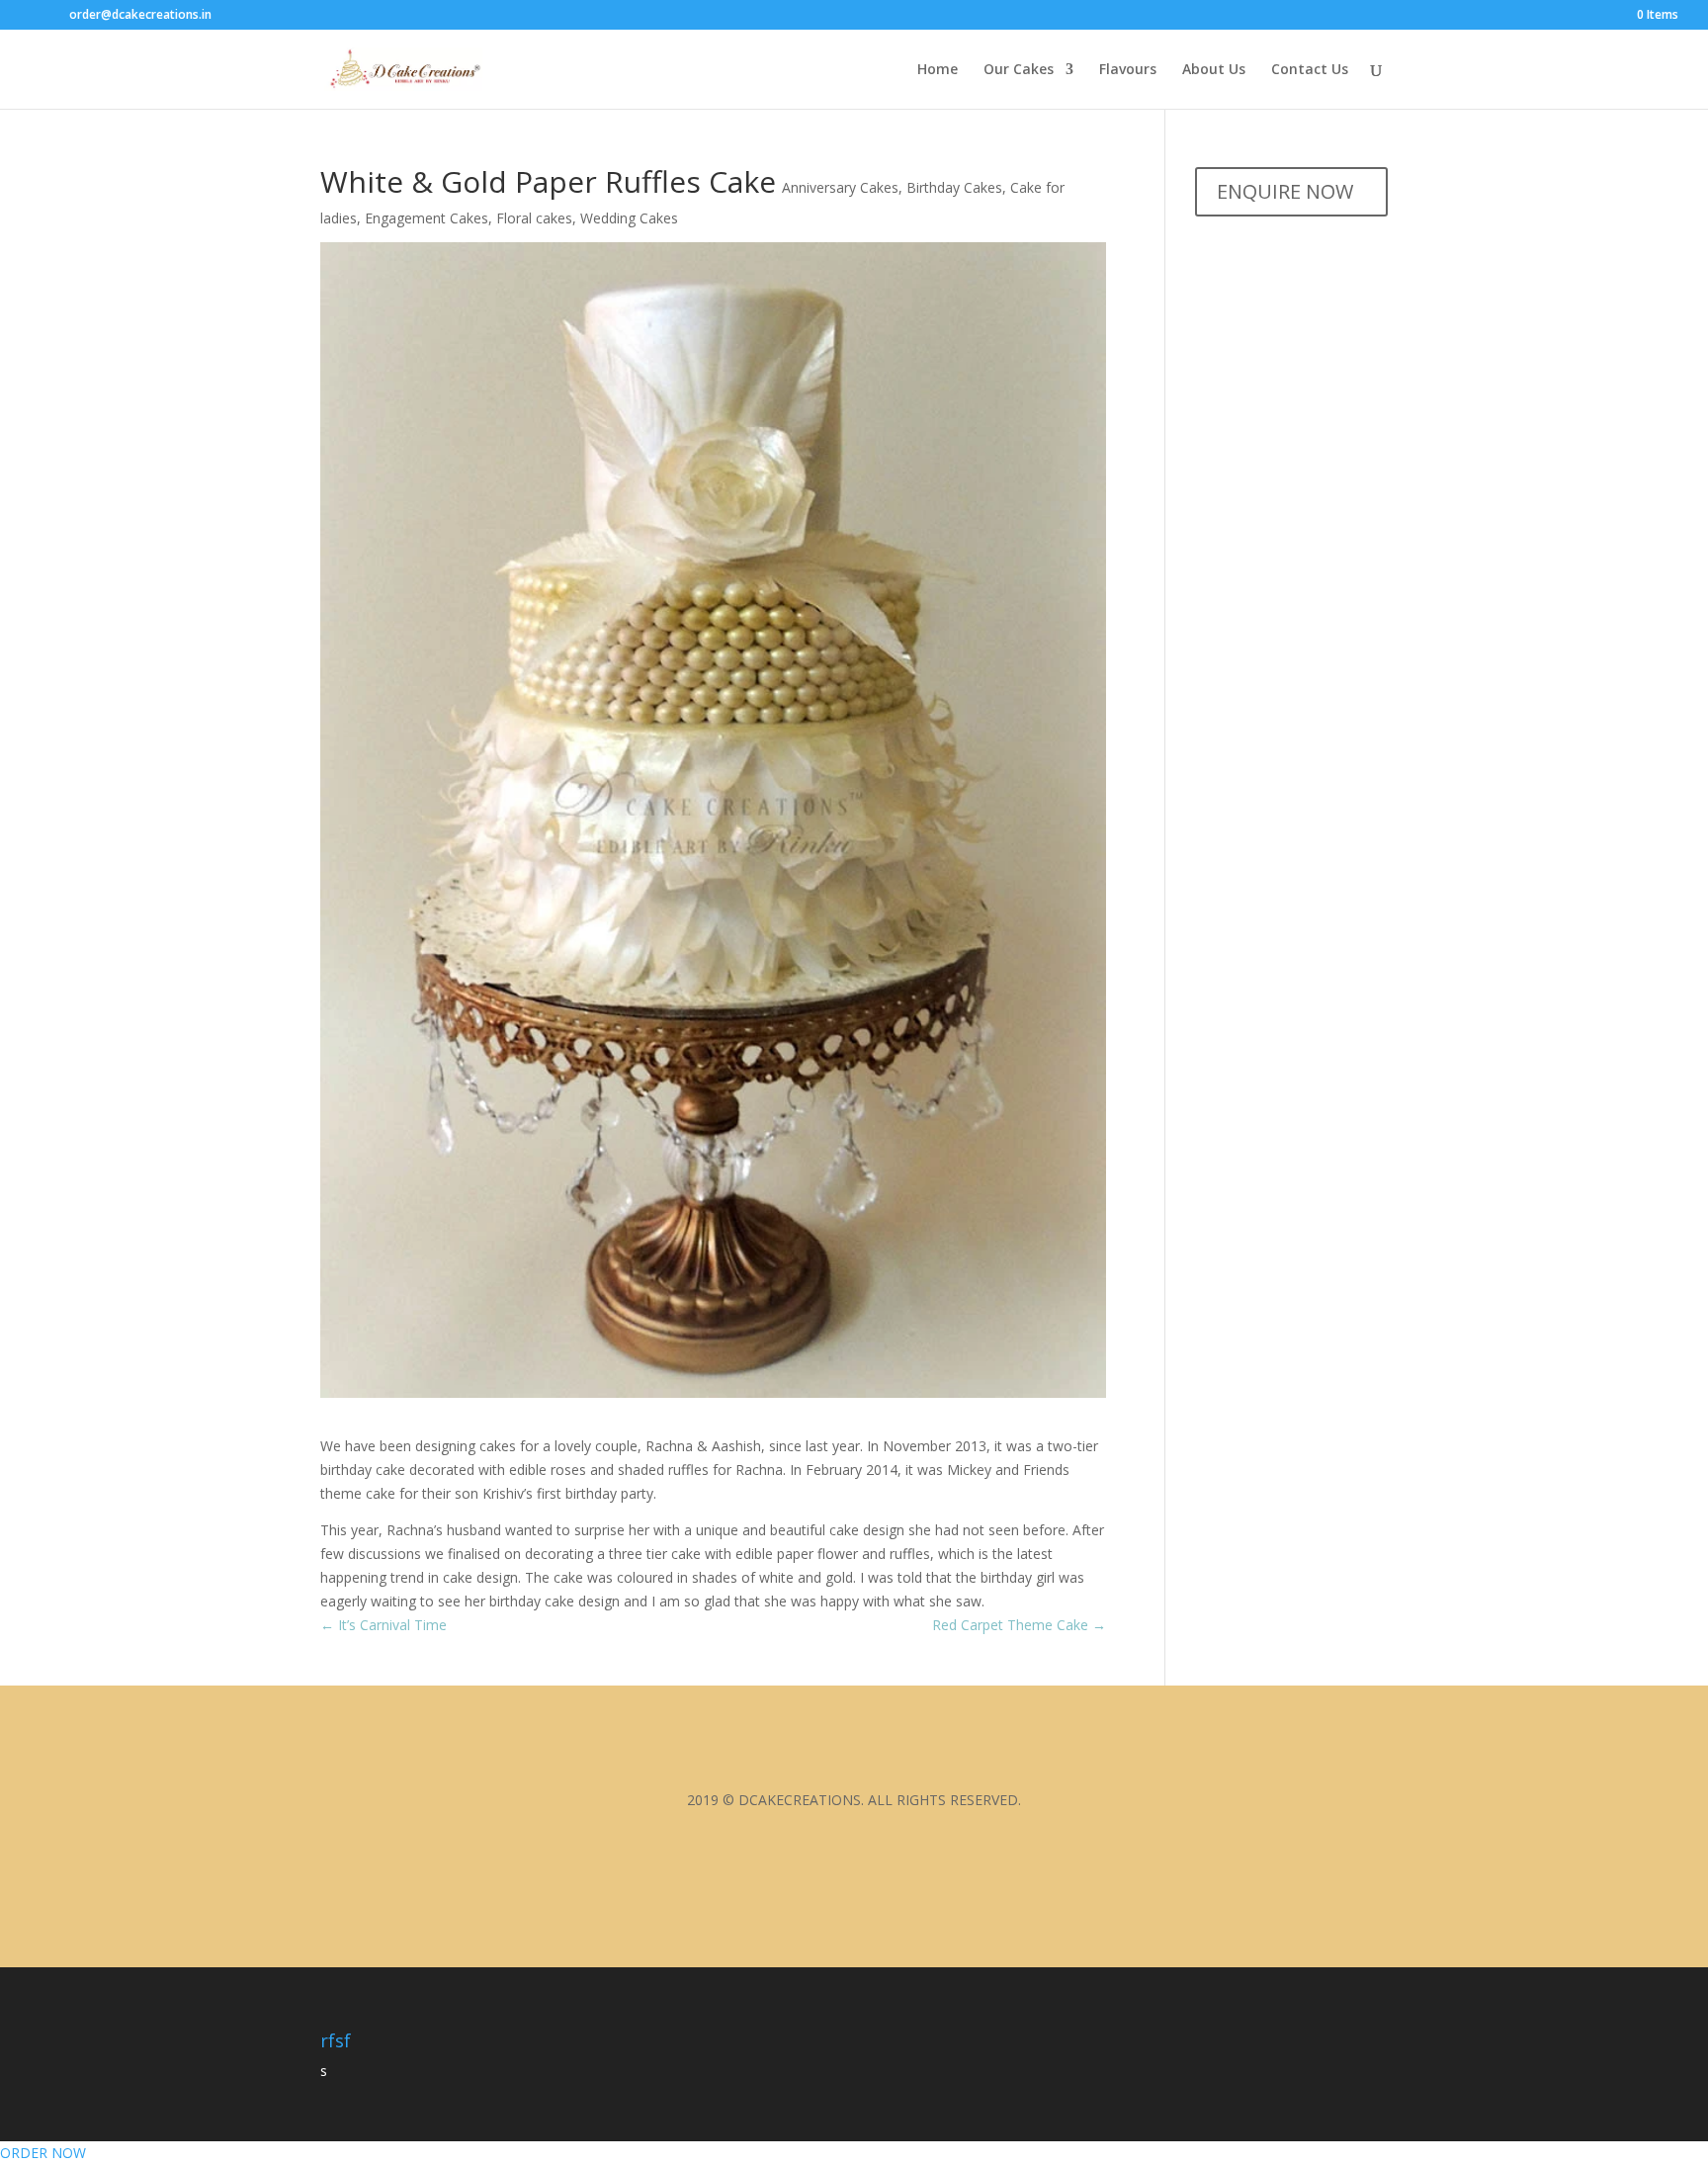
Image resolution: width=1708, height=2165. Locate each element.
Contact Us (1310, 70)
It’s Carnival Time (384, 1625)
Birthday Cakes (954, 187)
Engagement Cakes (427, 218)
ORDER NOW (43, 2153)
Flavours (1128, 70)
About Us (1214, 70)
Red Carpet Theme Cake (1019, 1625)
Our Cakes (1019, 70)
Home (938, 70)
